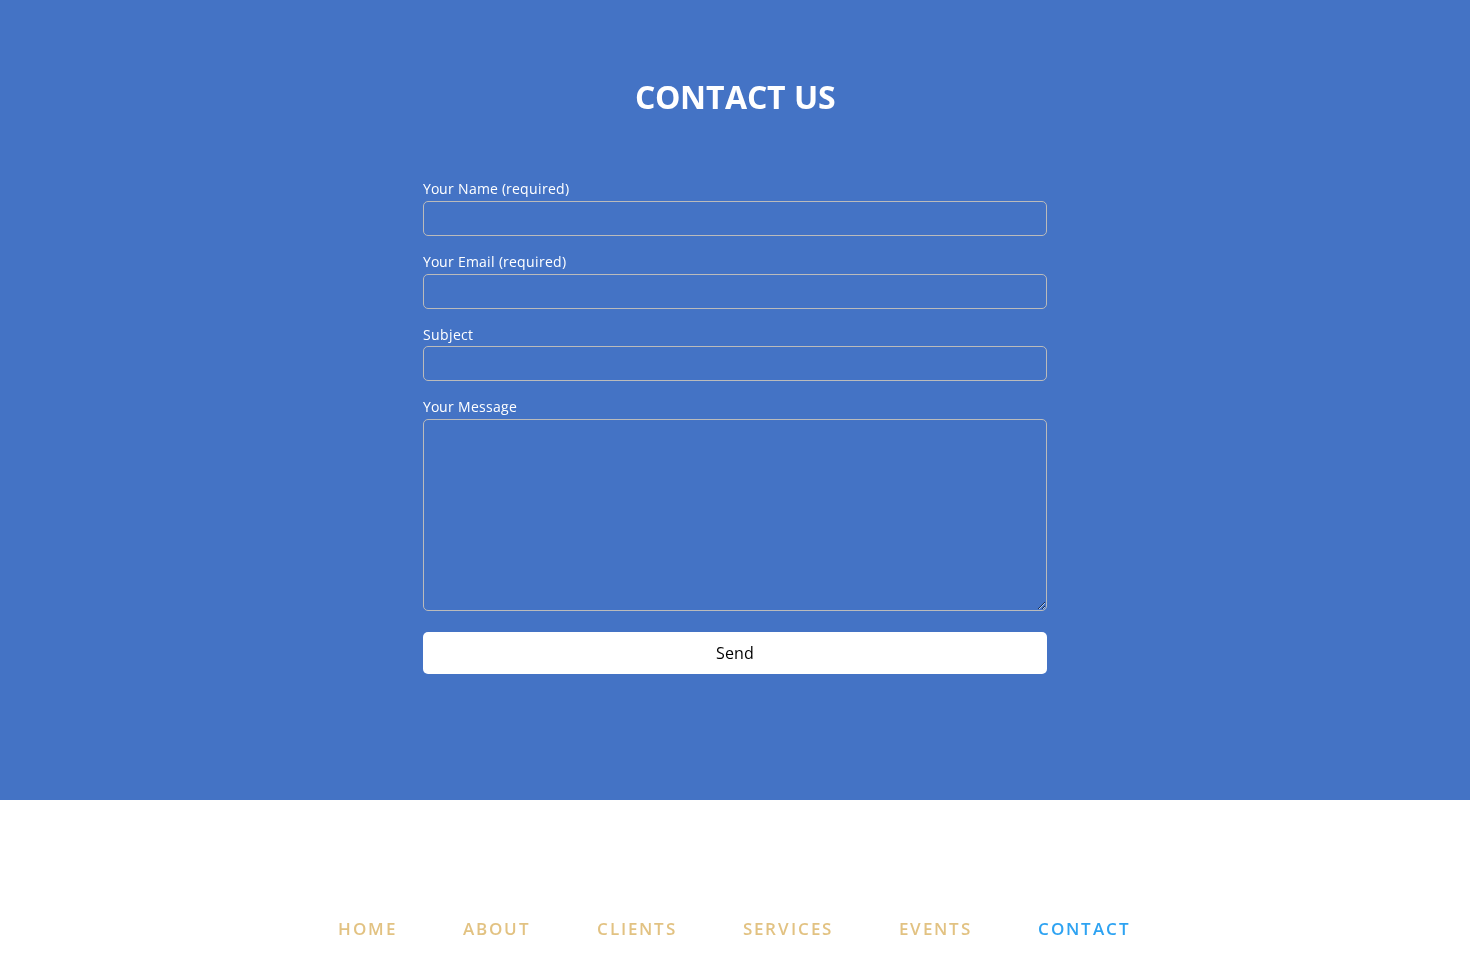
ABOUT (497, 928)
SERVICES (788, 928)
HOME (367, 928)
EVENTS (935, 928)
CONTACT (1084, 928)
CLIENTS (637, 928)
